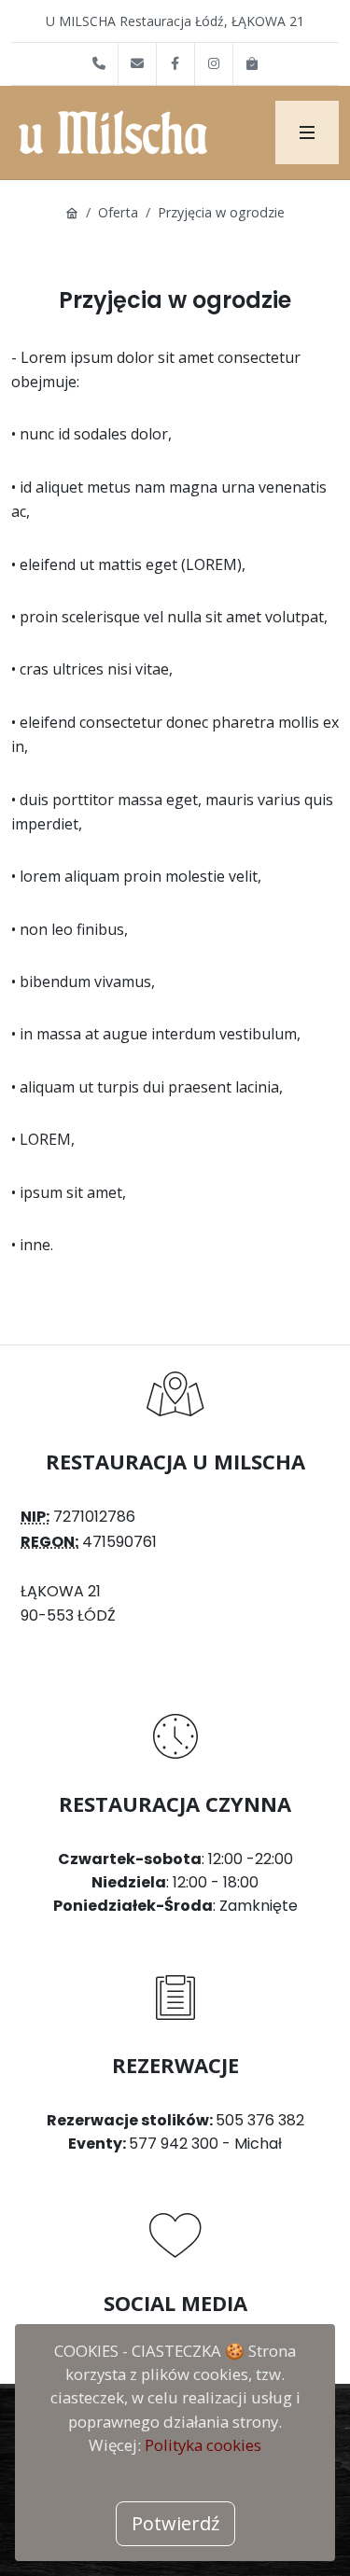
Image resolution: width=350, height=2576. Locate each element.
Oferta (118, 212)
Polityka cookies (203, 2445)
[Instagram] (214, 64)
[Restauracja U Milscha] (307, 132)
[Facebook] (175, 64)
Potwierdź (175, 2523)
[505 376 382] (99, 64)
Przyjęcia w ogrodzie (221, 212)
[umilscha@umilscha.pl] (137, 64)
